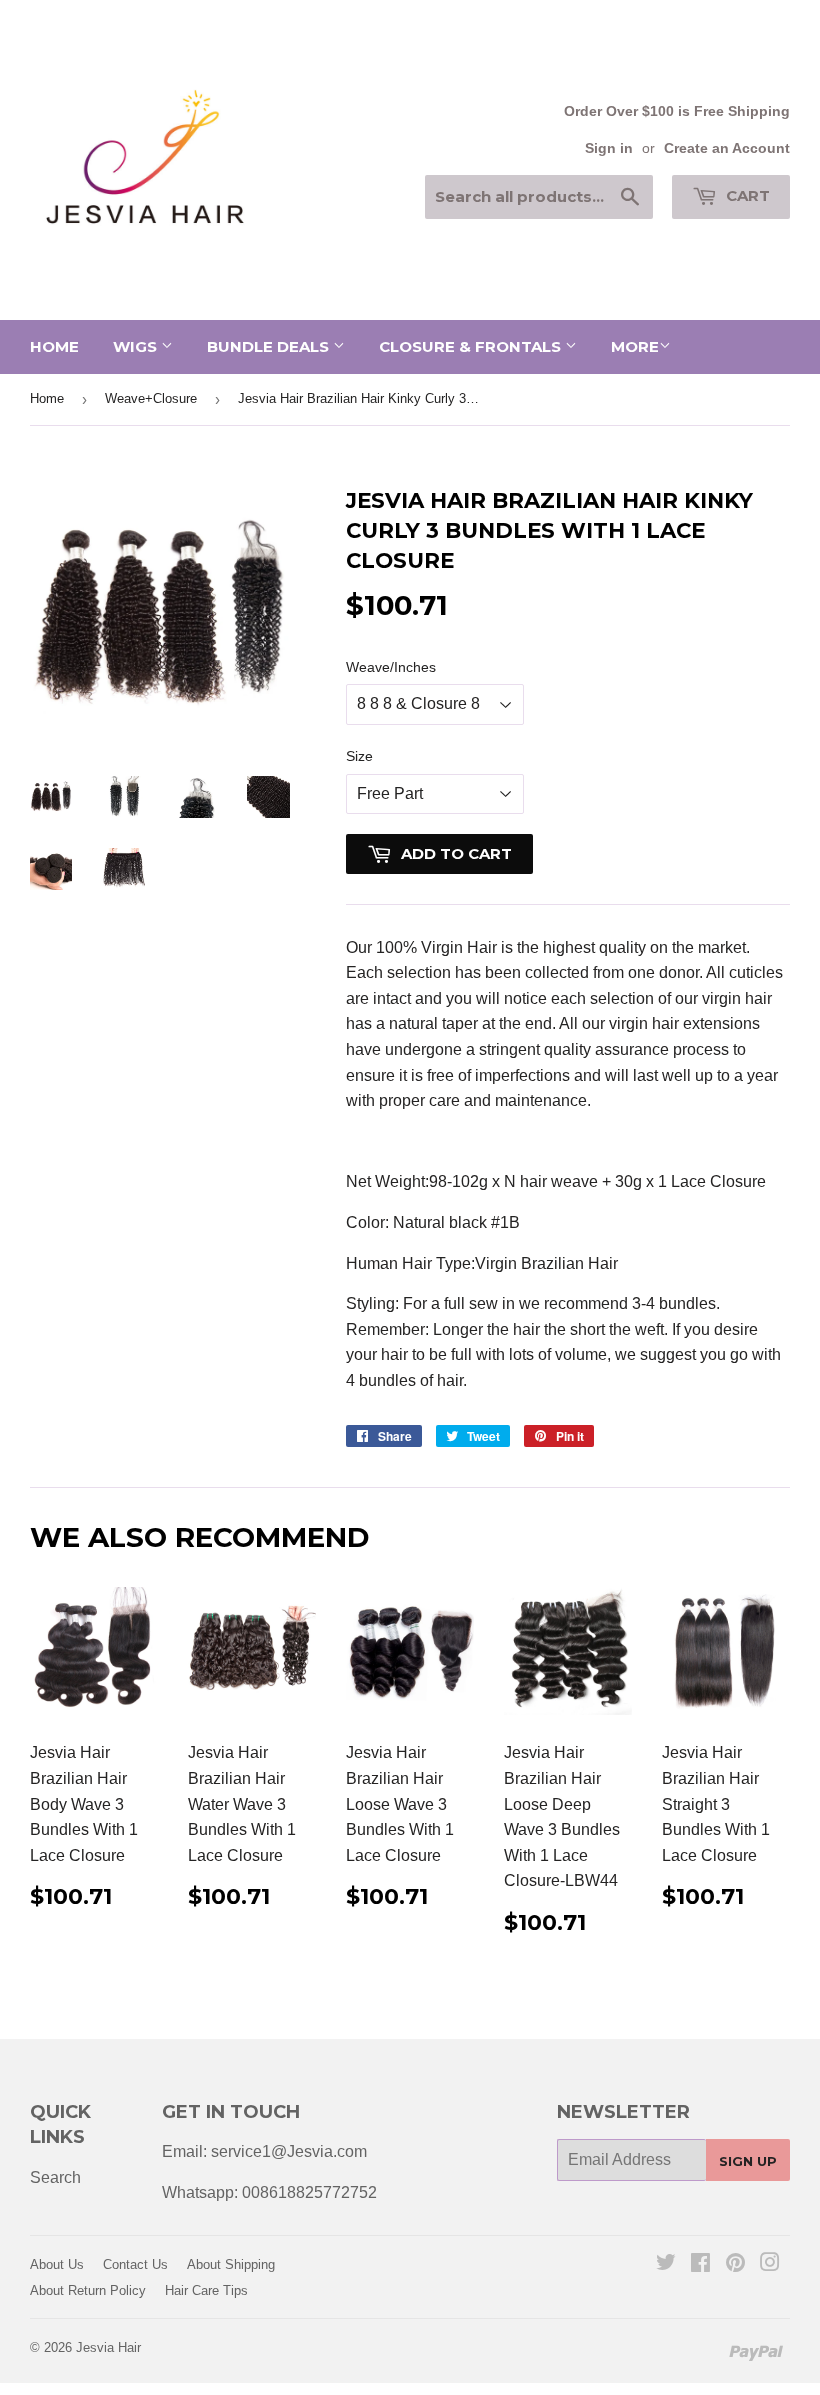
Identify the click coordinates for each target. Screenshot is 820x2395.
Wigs (137, 346)
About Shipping (231, 2264)
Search (55, 2177)
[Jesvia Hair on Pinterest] (735, 2264)
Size (359, 756)
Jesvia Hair (108, 2347)
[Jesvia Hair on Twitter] (666, 2264)
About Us (57, 2264)
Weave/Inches (391, 667)
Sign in (609, 148)
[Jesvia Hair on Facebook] (700, 2264)
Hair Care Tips (206, 2290)
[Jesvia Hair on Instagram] (770, 2264)
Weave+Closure (151, 398)
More (635, 346)
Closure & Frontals (472, 346)
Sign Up (748, 2161)
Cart (746, 195)
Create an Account (727, 148)
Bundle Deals (270, 346)
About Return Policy (88, 2290)
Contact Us (135, 2264)
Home (54, 346)
